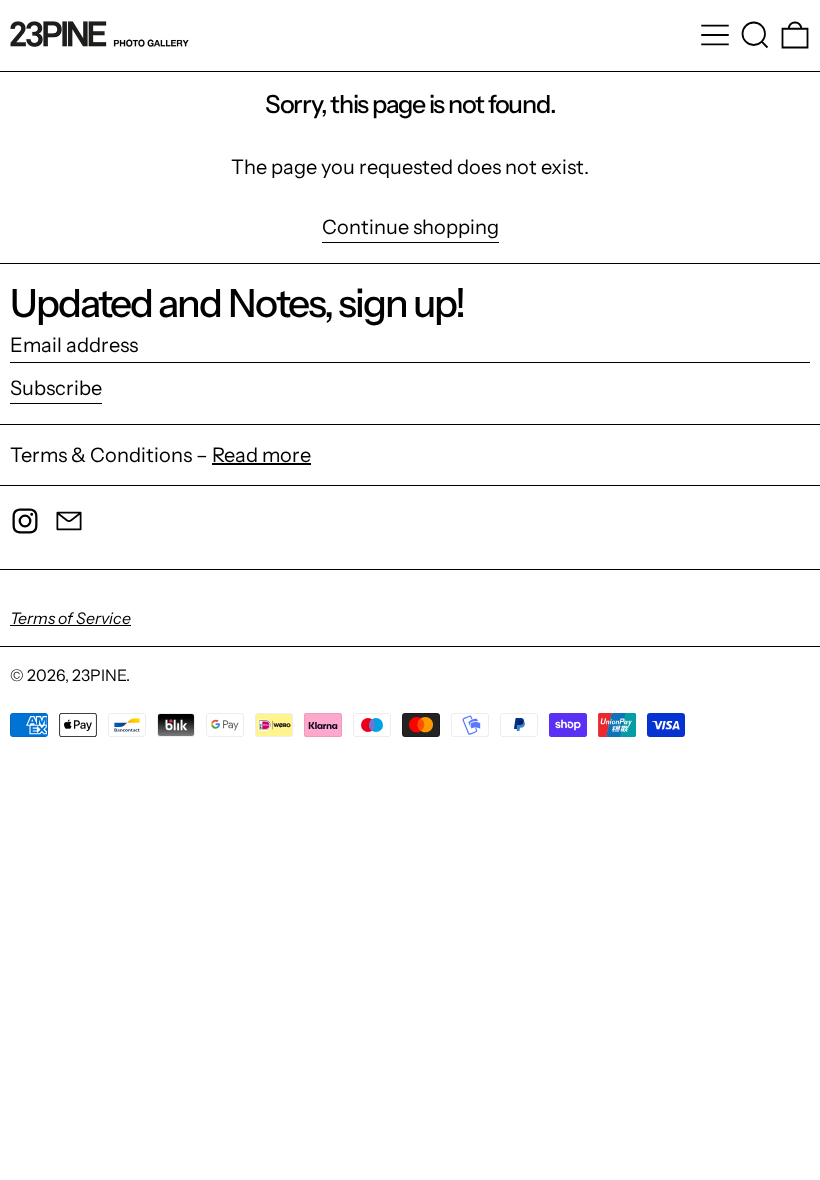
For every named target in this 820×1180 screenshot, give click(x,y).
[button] (755, 35)
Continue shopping (410, 228)
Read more (261, 455)
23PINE (99, 675)
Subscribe (56, 388)
